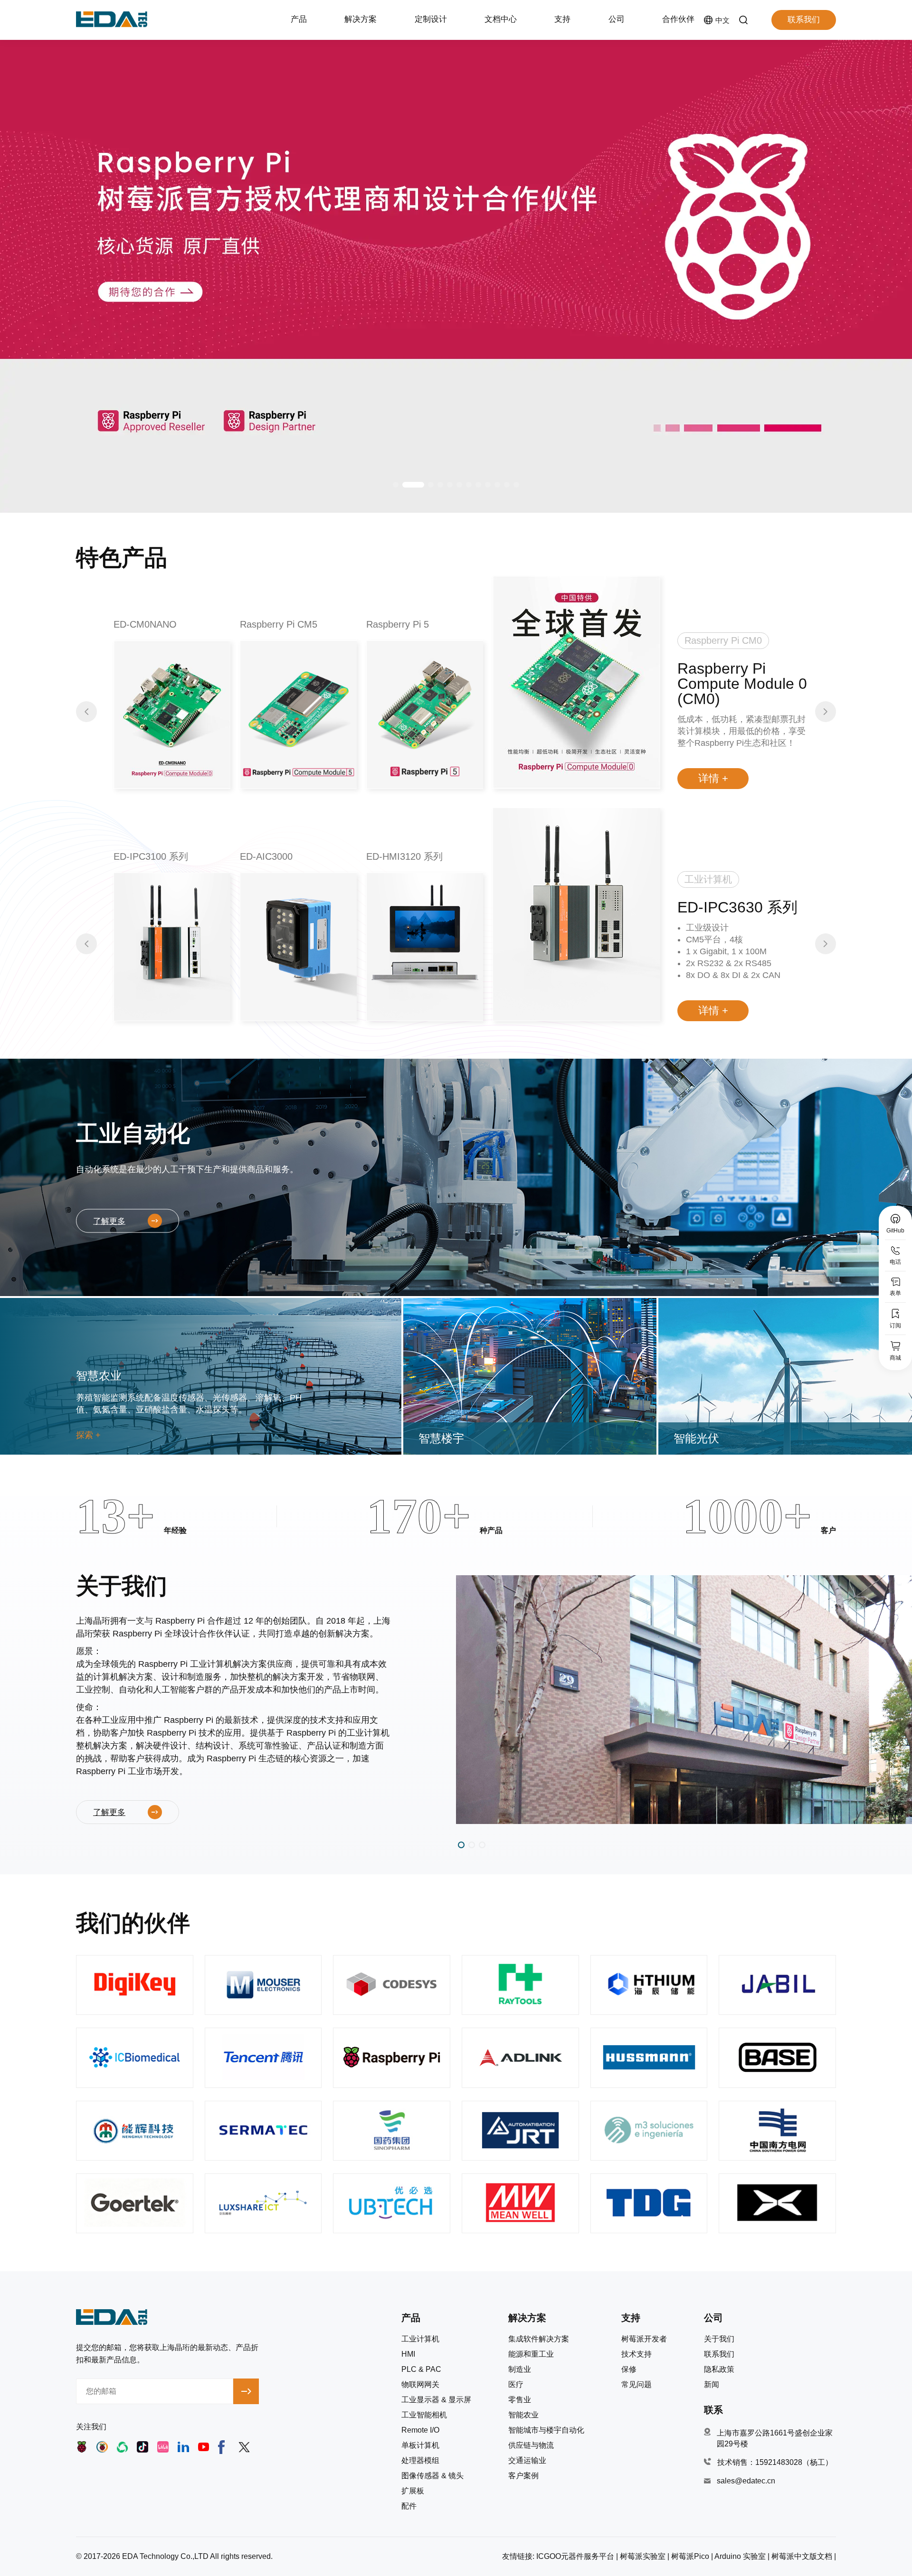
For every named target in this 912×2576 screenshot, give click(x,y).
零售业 (520, 2400)
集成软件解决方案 (539, 2339)
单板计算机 (420, 2445)
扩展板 (413, 2491)
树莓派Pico (690, 2556)
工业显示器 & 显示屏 (436, 2400)
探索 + (88, 1435)
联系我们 (804, 20)
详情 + (713, 778)
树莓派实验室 (643, 2556)
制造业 (520, 2369)
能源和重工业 (531, 2354)
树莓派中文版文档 (802, 2556)
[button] (396, 485)
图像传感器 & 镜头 (432, 2476)
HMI (408, 2354)
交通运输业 (527, 2461)
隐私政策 (719, 2369)
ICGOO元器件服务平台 (575, 2556)
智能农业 (523, 2415)
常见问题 (636, 2385)
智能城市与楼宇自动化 (546, 2430)
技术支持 (636, 2354)
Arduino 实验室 (740, 2556)
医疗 (516, 2385)
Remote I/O (420, 2430)
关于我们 (719, 2339)
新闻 (712, 2385)
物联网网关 (420, 2385)
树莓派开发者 (644, 2339)
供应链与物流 (531, 2445)
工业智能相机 (424, 2415)
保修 (629, 2369)
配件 (409, 2506)
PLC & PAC (421, 2369)
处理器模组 (420, 2461)
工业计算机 (420, 2339)
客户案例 (523, 2476)
